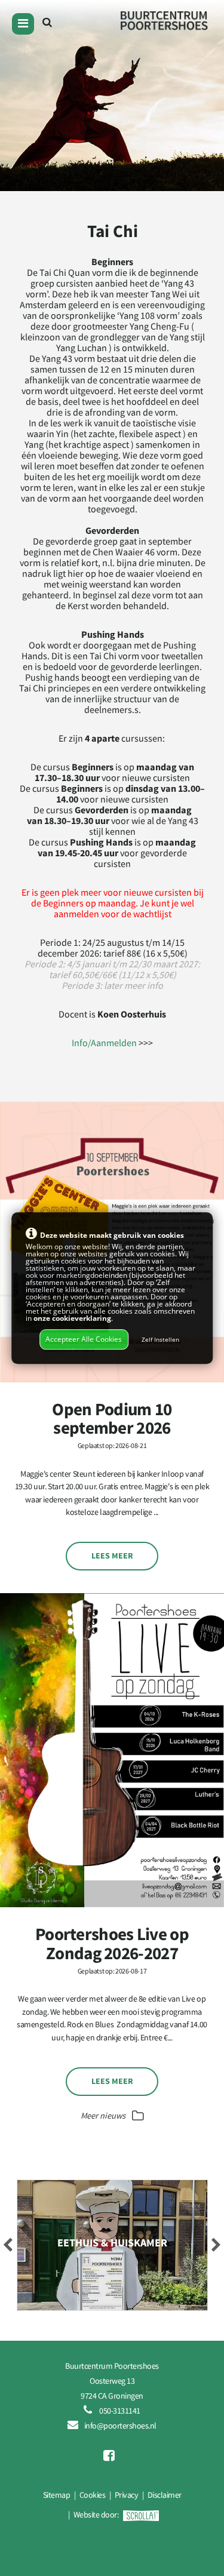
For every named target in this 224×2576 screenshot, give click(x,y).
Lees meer (112, 1556)
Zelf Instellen (160, 1340)
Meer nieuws (104, 2116)
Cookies (93, 2495)
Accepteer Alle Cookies (84, 1339)
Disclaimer (165, 2495)
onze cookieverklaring (72, 1319)
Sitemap (57, 2495)
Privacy (127, 2495)
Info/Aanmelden (104, 1043)
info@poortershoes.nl (120, 2426)
